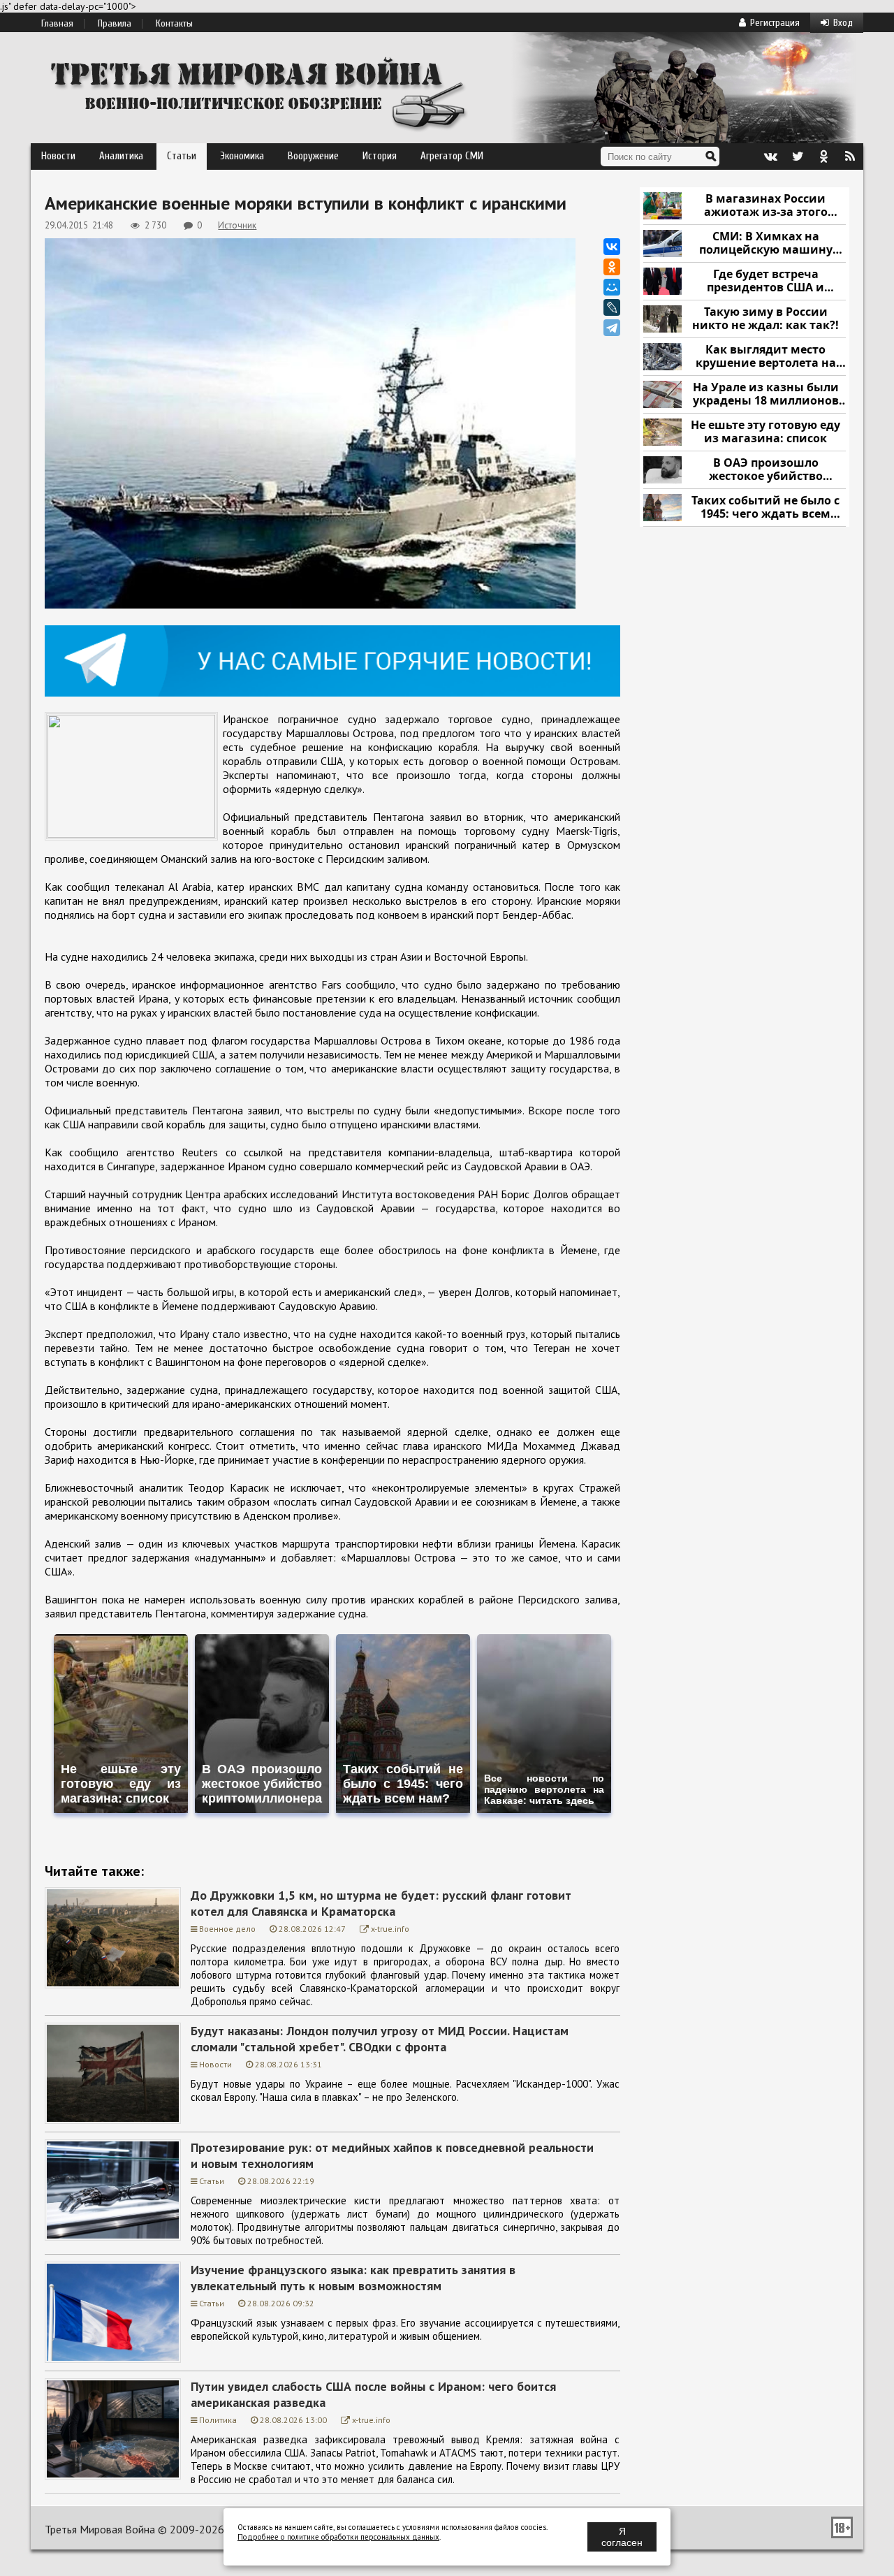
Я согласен (622, 2537)
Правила (115, 24)
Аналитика (121, 156)
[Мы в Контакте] (770, 157)
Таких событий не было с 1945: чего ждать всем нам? (765, 508)
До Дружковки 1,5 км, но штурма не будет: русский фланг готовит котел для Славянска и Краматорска (381, 1903)
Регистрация (775, 23)
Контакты (174, 24)
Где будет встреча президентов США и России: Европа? (765, 281)
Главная (57, 24)
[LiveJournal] (612, 307)
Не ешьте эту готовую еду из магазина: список (765, 432)
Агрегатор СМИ (452, 156)
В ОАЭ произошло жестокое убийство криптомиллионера (766, 470)
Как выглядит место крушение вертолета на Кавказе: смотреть (766, 357)
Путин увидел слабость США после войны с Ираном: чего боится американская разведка (373, 2394)
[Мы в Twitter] (797, 157)
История (380, 156)
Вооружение (313, 156)
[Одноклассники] (612, 267)
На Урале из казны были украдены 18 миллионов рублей (766, 394)
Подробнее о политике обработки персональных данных (338, 2537)
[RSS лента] (850, 157)
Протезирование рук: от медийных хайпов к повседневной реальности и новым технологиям (392, 2155)
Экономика (242, 156)
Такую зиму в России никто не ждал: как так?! (765, 319)
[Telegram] (612, 328)
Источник (237, 225)
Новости (58, 156)
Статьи (182, 156)
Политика (218, 2420)
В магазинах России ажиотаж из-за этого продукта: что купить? (765, 206)
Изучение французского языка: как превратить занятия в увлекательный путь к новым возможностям (353, 2278)
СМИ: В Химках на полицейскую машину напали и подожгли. (766, 243)
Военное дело (227, 1929)
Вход (843, 23)
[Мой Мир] (612, 287)
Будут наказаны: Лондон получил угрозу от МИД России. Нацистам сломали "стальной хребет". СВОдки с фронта (380, 2039)
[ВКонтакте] (612, 247)
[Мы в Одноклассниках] (823, 157)
